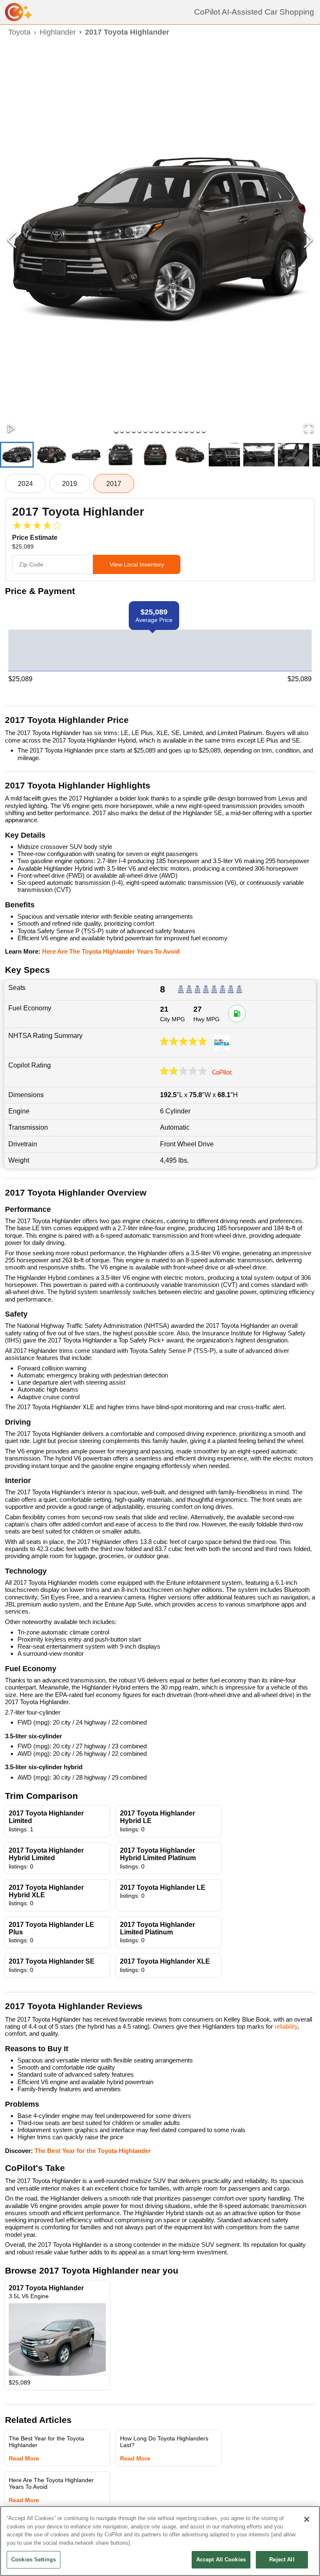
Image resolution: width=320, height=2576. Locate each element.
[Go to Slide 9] (163, 431)
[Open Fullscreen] (309, 429)
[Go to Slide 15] (198, 431)
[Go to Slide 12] (180, 431)
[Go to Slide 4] (134, 431)
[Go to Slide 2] (122, 431)
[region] (160, 2541)
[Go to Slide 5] (140, 431)
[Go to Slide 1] (116, 431)
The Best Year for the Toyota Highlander (93, 2151)
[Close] (307, 2519)
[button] (160, 240)
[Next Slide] (308, 240)
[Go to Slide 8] (157, 431)
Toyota (19, 32)
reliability (286, 2026)
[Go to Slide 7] (151, 431)
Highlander (58, 32)
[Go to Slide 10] (169, 431)
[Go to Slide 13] (186, 431)
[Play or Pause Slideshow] (11, 429)
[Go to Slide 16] (204, 431)
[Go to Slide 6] (145, 431)
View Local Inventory (137, 564)
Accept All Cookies (221, 2560)
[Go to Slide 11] (175, 431)
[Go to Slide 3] (128, 431)
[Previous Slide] (12, 240)
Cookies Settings (34, 2560)
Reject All (282, 2560)
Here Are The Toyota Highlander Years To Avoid (111, 951)
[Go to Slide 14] (192, 431)
